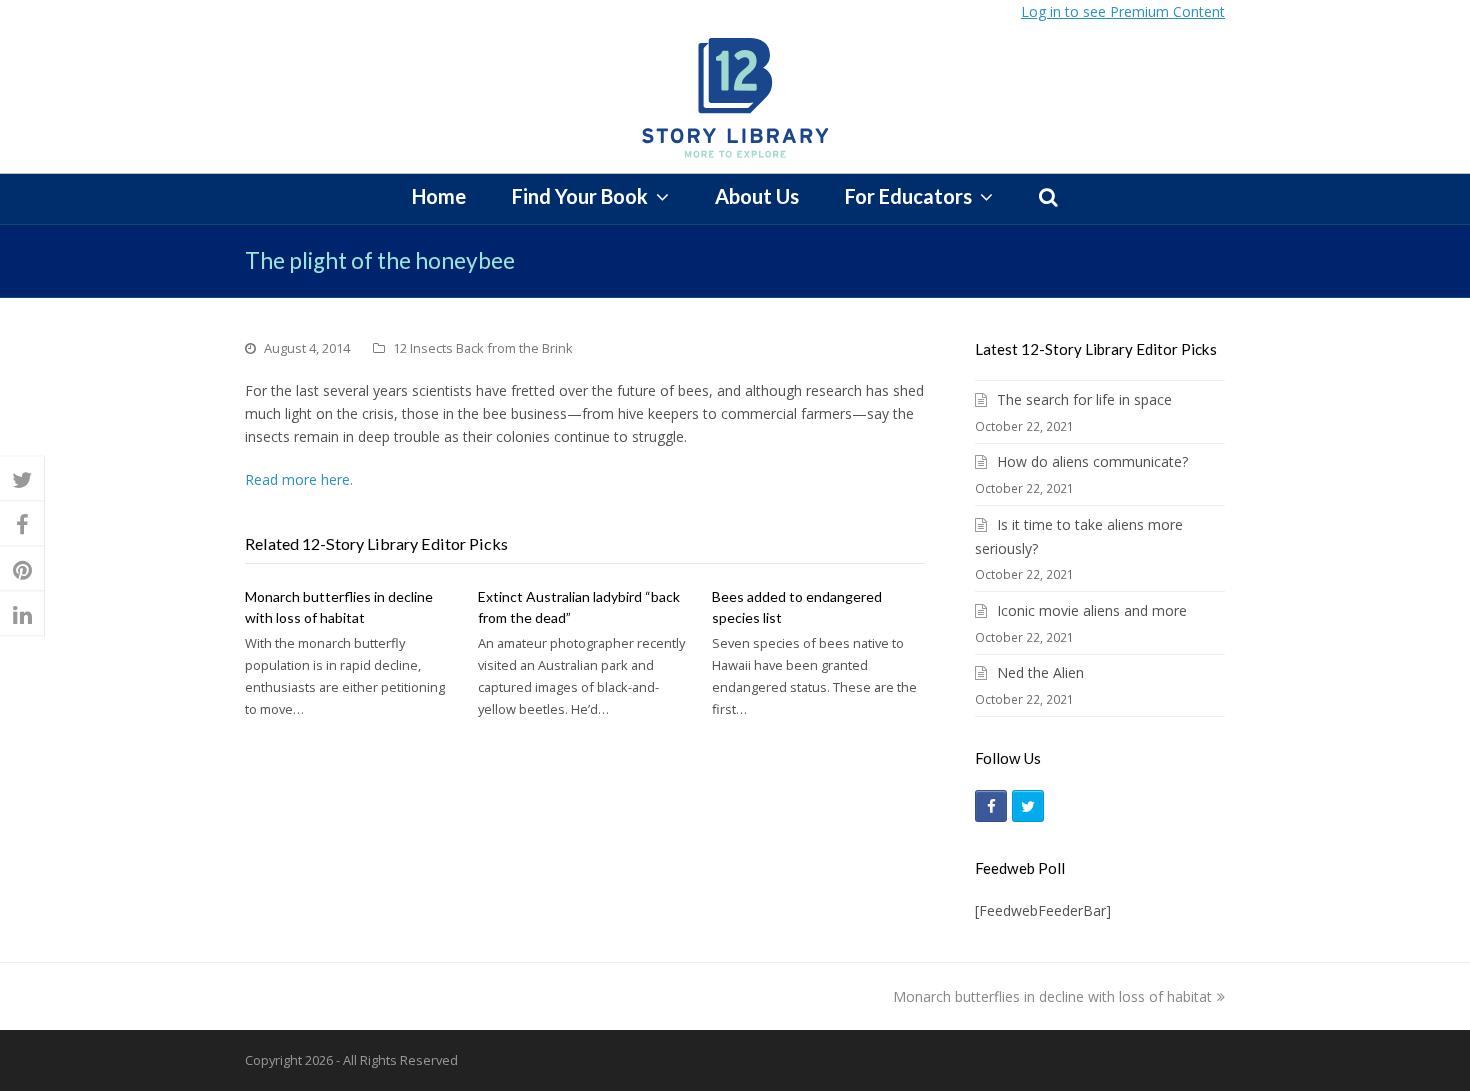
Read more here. (299, 479)
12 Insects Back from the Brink (483, 348)
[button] (22, 478)
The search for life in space (1084, 399)
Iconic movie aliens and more (1092, 610)
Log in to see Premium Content (1123, 11)
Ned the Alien (1040, 672)
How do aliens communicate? (1092, 461)
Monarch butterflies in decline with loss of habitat (1052, 996)
